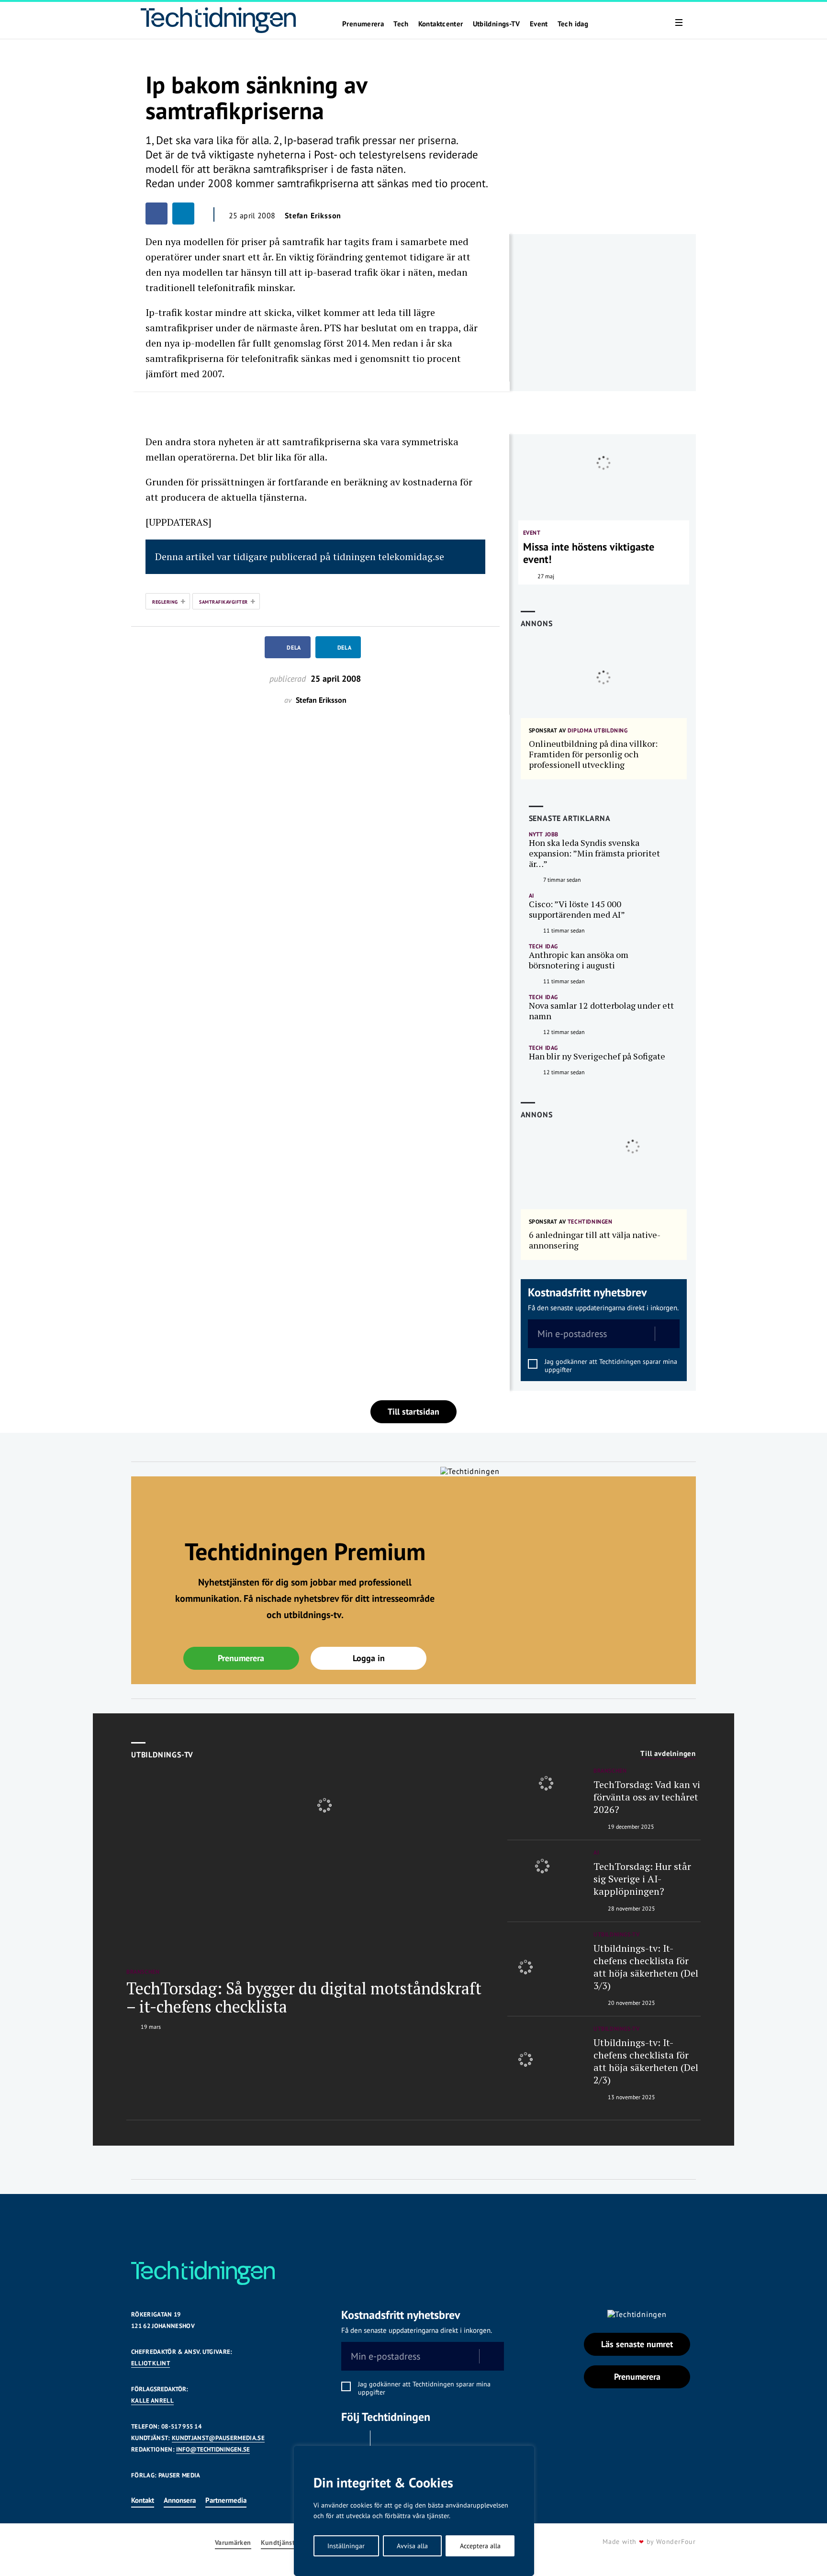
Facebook (353, 2442)
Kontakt (143, 2500)
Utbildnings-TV (497, 24)
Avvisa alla (412, 2546)
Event (539, 24)
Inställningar (346, 2546)
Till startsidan (413, 1412)
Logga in (369, 1658)
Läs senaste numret (637, 2344)
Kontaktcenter (441, 24)
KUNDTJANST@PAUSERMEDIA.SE (218, 2438)
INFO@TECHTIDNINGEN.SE (213, 2449)
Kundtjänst (278, 2543)
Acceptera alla (480, 2546)
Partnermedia (226, 2500)
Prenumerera (363, 24)
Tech (401, 24)
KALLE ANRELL (152, 2401)
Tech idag (573, 24)
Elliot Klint (151, 2363)
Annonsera (180, 2500)
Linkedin (387, 2442)
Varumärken (233, 2543)
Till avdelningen (668, 1754)
